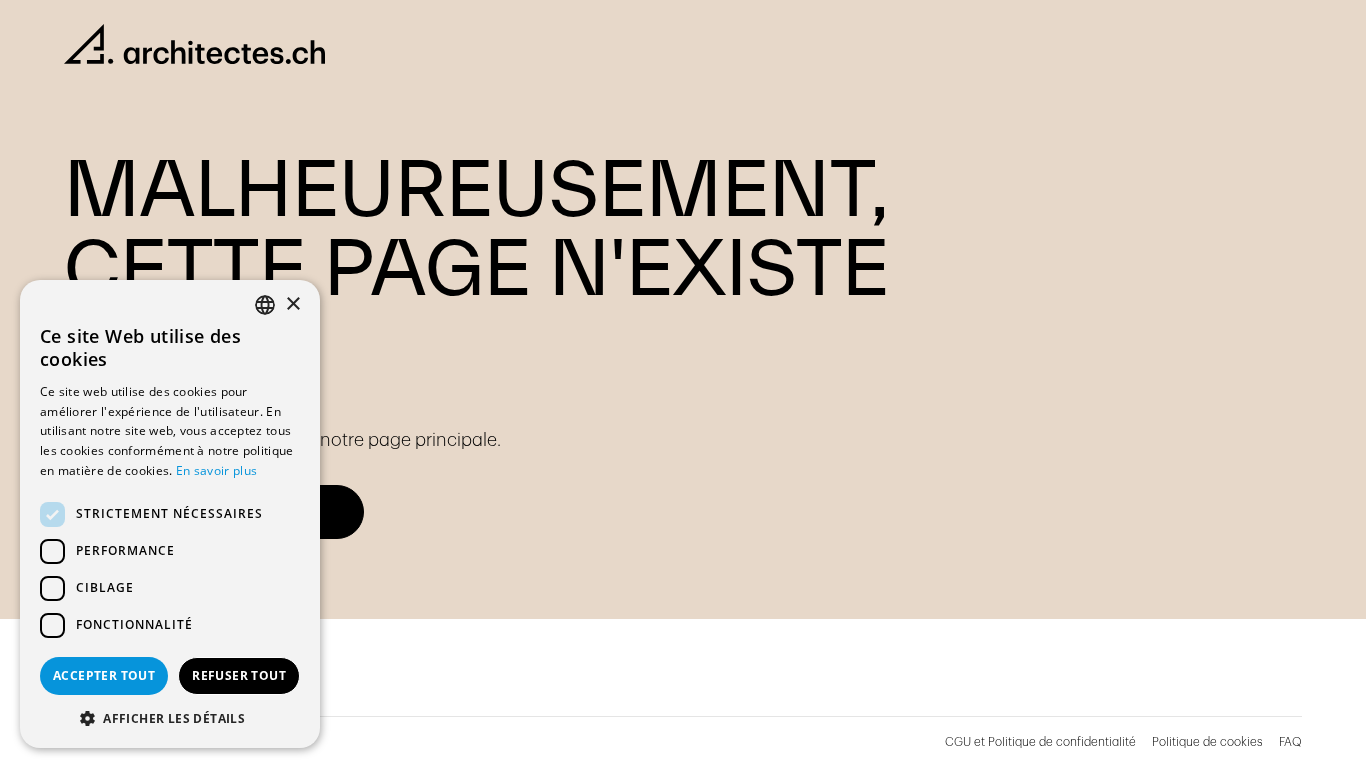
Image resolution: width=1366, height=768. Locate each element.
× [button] (292, 304)
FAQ (1290, 742)
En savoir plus (216, 470)
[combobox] (265, 305)
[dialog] (170, 514)
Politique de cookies (1207, 742)
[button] (170, 718)
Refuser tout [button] (239, 675)
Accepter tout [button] (104, 675)
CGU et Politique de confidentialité (1040, 742)
